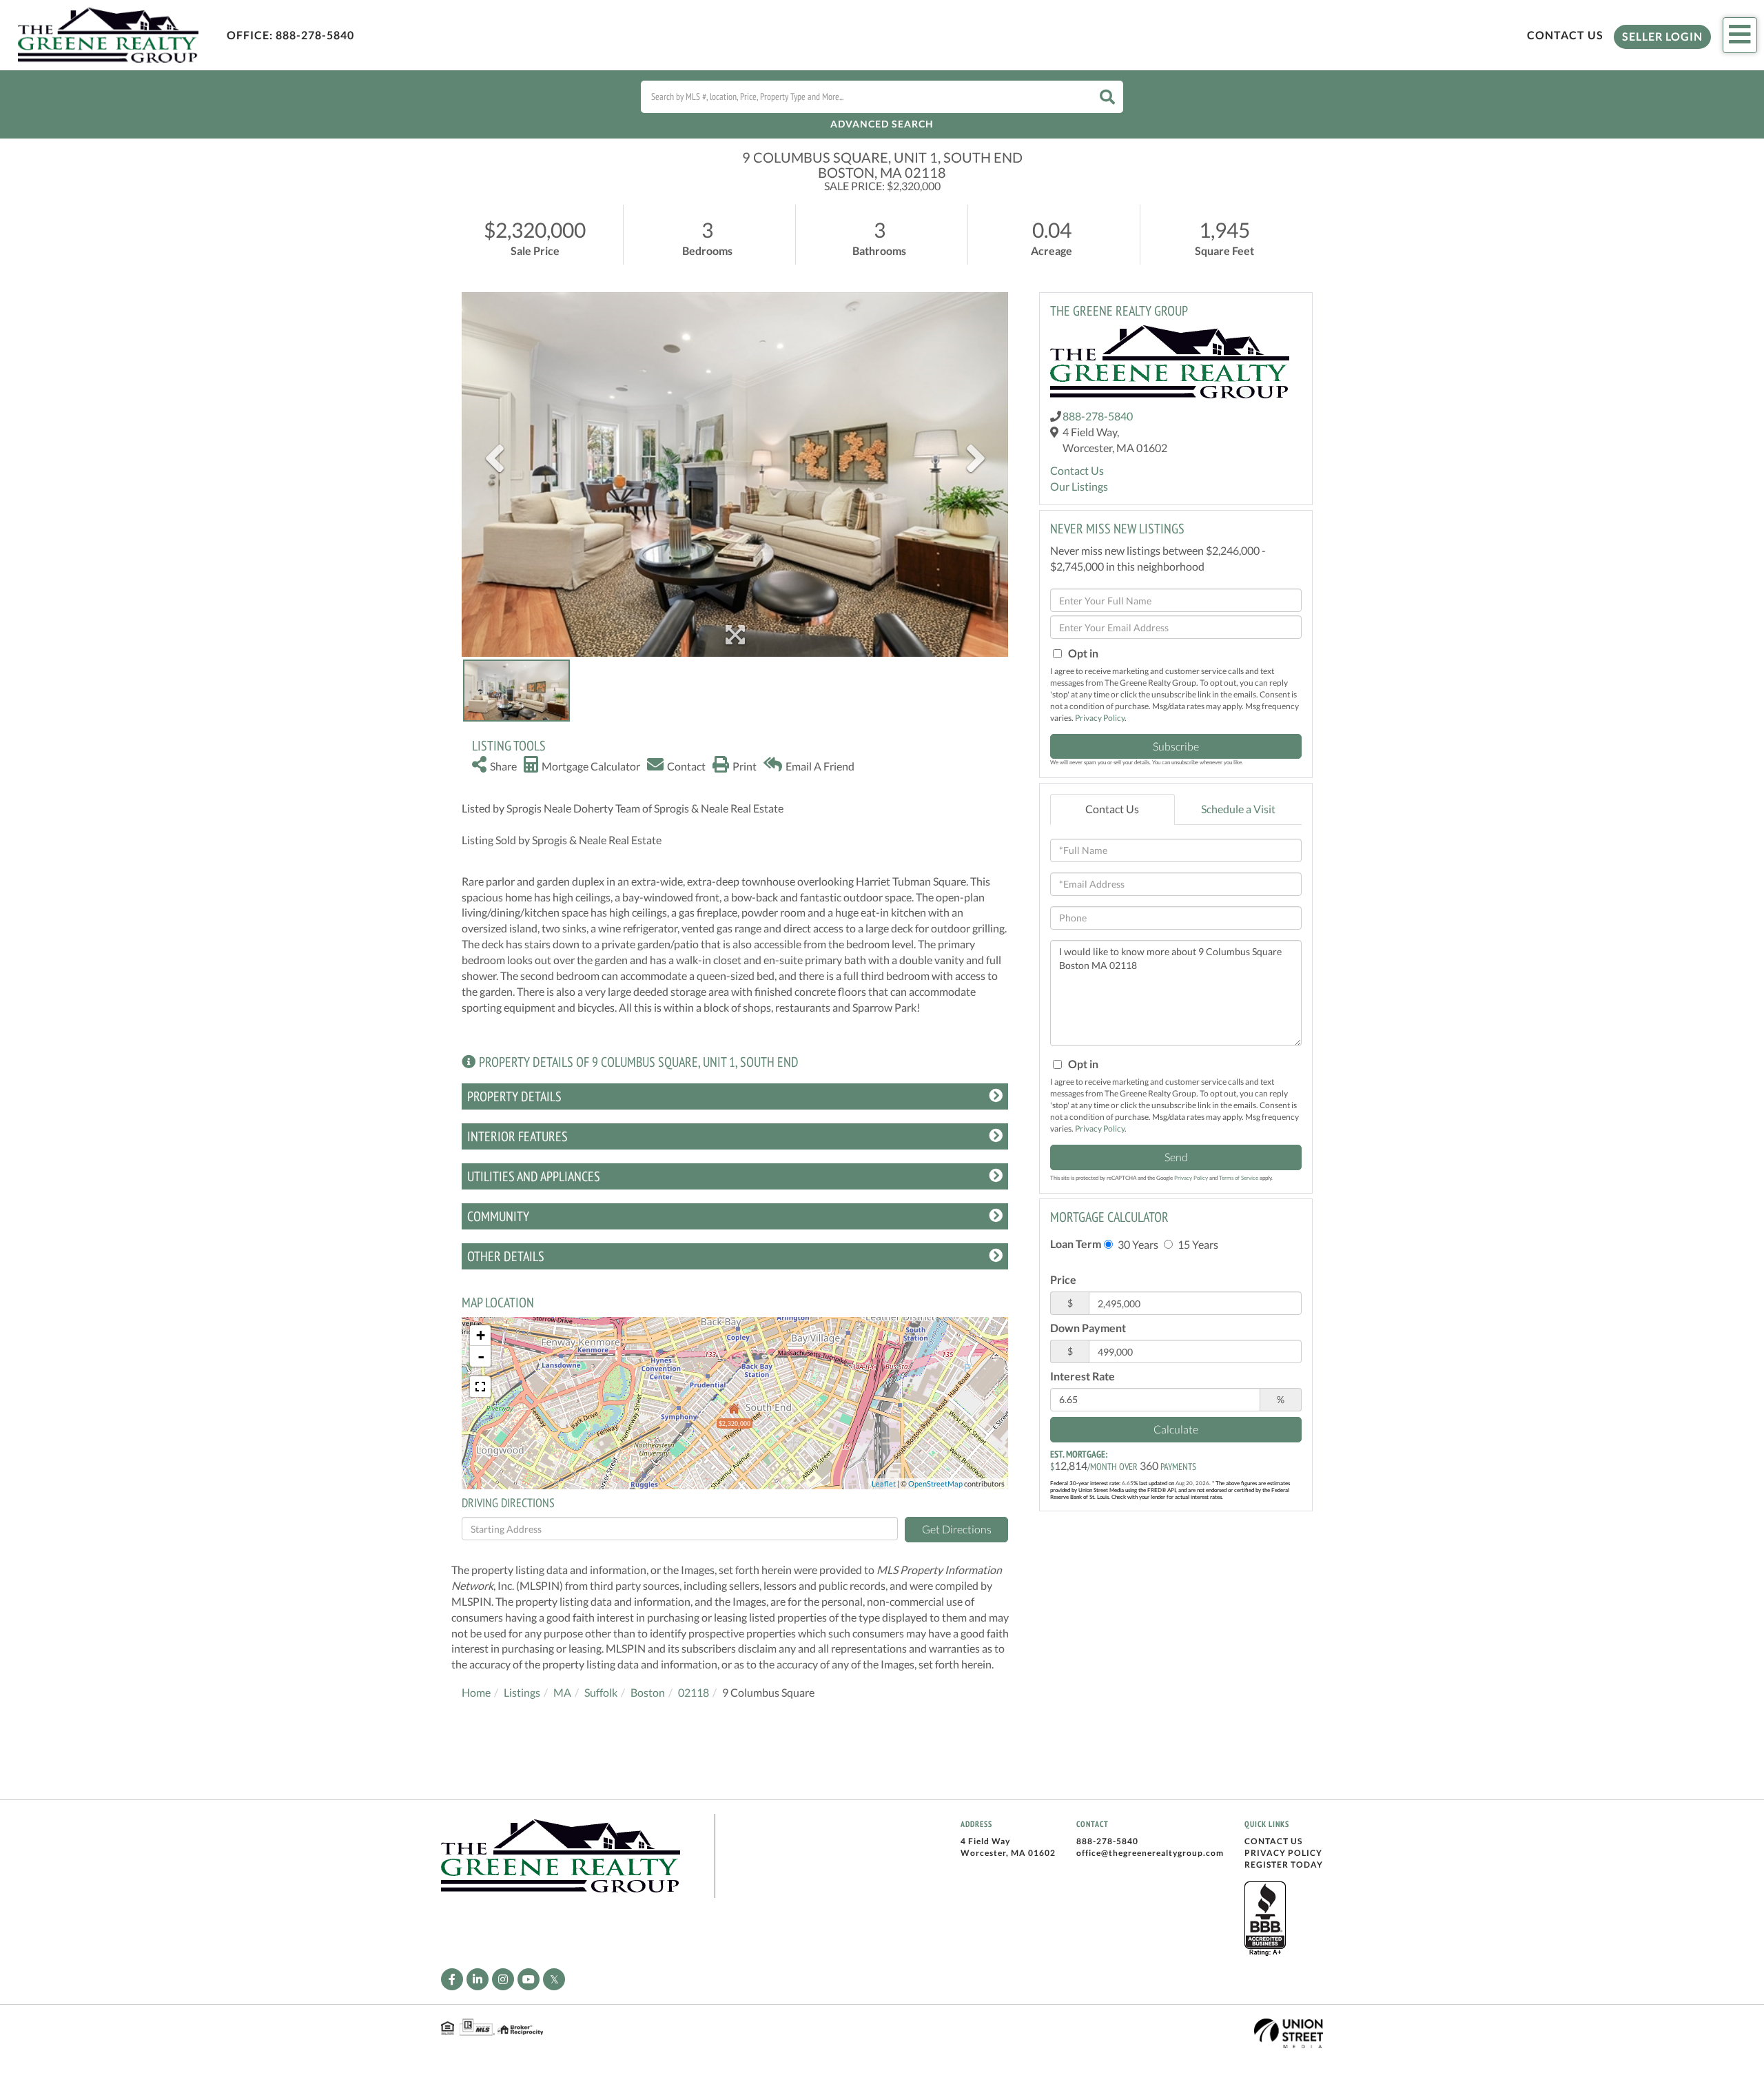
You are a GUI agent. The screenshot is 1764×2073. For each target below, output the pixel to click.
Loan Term (1076, 1244)
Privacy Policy (1100, 718)
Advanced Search (882, 124)
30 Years (1137, 1244)
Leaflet (884, 1483)
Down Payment (1088, 1328)
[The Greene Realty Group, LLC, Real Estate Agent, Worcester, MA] (1265, 1919)
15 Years (1197, 1244)
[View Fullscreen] (480, 1387)
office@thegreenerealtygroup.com (1150, 1853)
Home (476, 1692)
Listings (522, 1692)
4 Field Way (985, 1841)
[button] (1107, 97)
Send (1176, 1157)
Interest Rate (1083, 1376)
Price (1063, 1279)
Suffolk (601, 1692)
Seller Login (1662, 36)
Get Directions (957, 1529)
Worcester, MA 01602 (1008, 1853)
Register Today (1284, 1865)
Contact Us (1565, 35)
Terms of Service (1239, 1178)
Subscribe (1176, 746)
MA (562, 1692)
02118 (694, 1692)
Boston (648, 1692)
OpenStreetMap (935, 1483)
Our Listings (1079, 486)
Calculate (1176, 1429)
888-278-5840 (315, 35)
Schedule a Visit (1238, 809)
